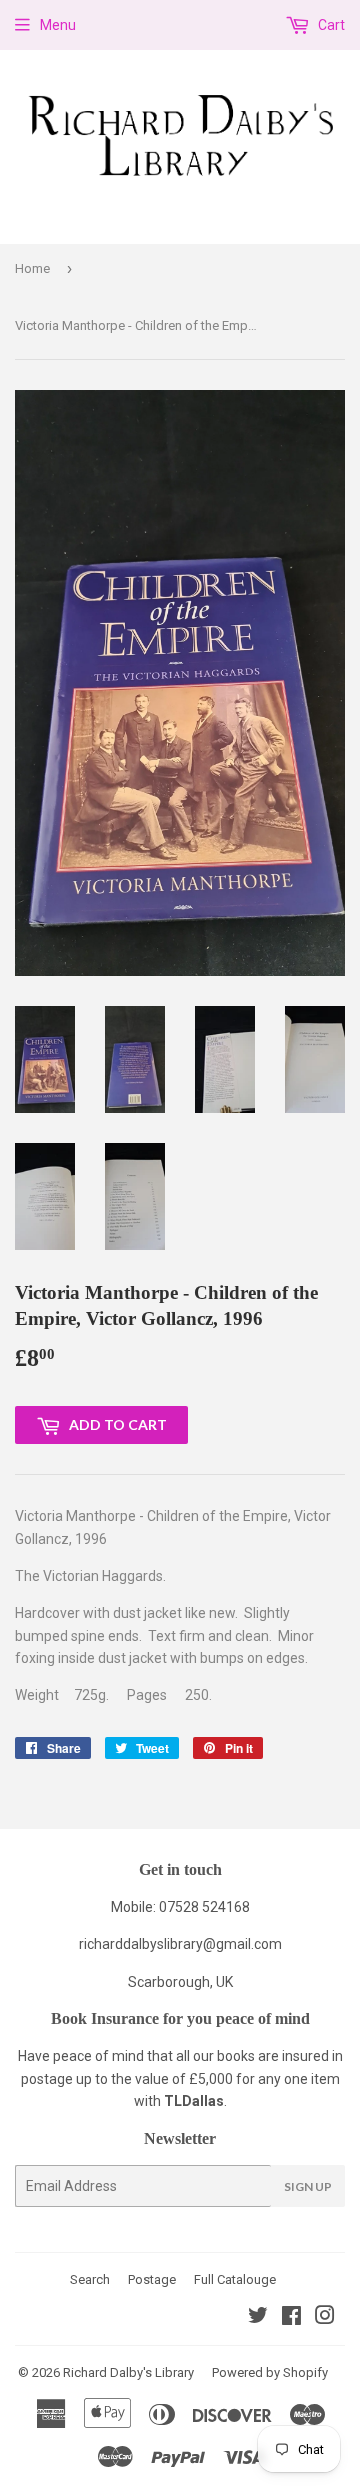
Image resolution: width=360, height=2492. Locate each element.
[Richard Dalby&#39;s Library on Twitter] (258, 2318)
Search (90, 2279)
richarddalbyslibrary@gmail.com (180, 1944)
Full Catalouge (235, 2279)
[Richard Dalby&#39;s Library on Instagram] (325, 2318)
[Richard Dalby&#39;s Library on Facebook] (291, 2318)
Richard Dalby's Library (128, 2372)
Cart (330, 25)
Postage (152, 2279)
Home (32, 268)
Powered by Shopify (270, 2372)
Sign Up (308, 2186)
